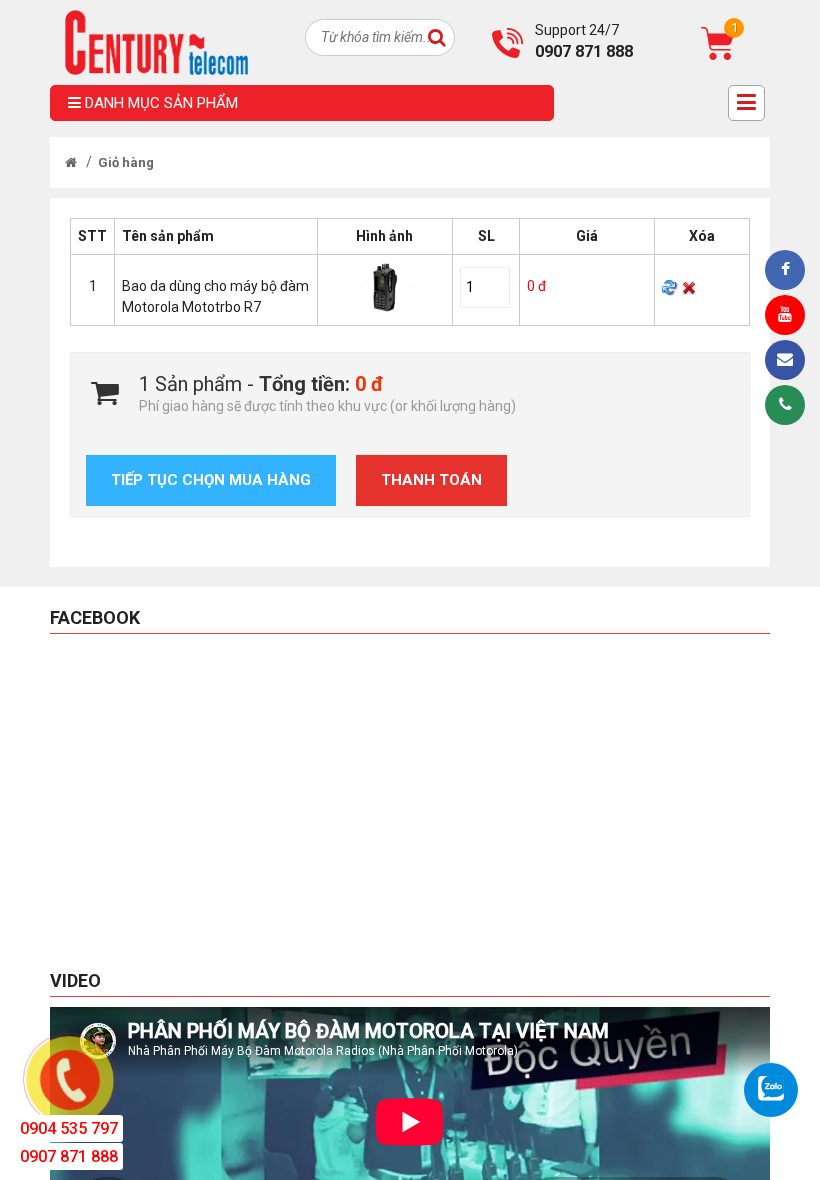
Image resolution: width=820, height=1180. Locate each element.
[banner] (156, 41)
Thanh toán (431, 480)
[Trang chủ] (71, 162)
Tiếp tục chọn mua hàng (211, 480)
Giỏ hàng (126, 162)
